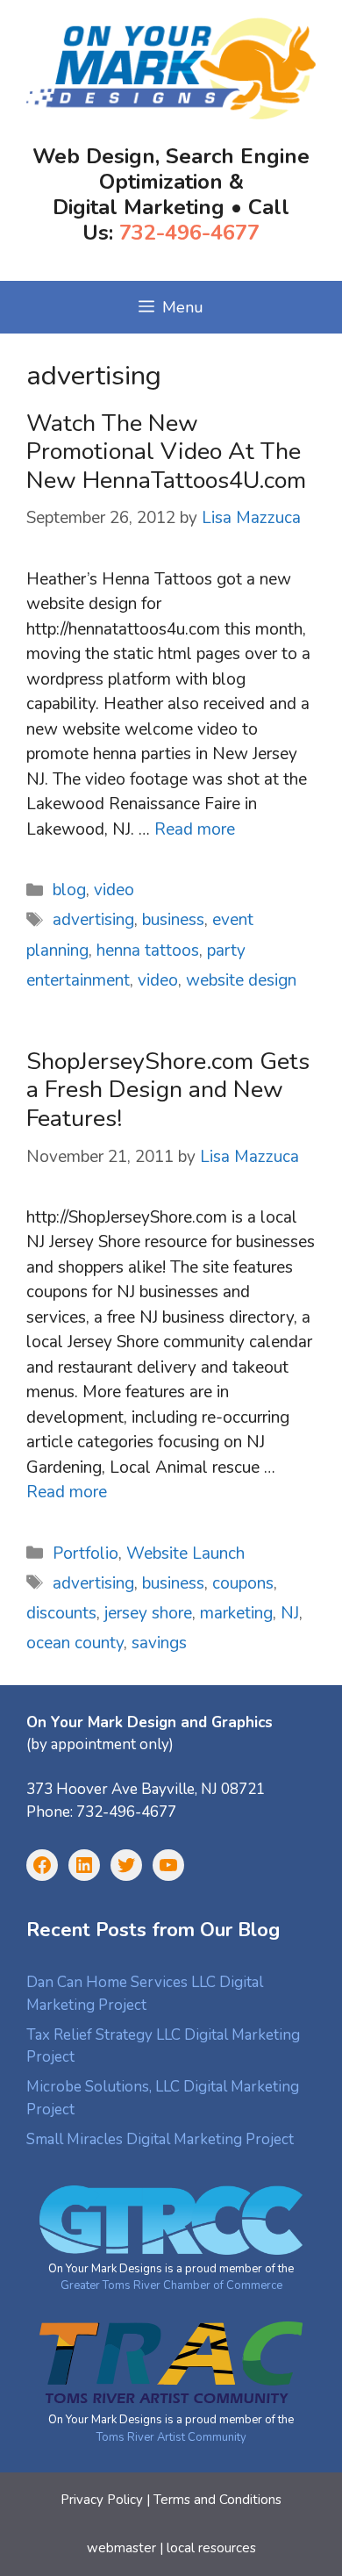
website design (241, 980)
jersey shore (148, 1613)
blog (69, 890)
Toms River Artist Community (171, 2437)
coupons (243, 1583)
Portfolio (85, 1553)
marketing (236, 1613)
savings (159, 1643)
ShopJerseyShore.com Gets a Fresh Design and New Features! (168, 1090)
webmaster (121, 2548)
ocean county (75, 1643)
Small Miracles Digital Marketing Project (160, 2139)
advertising (93, 920)
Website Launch (185, 1553)
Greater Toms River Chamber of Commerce (171, 2285)
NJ (290, 1613)
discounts (61, 1613)
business (173, 920)
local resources (211, 2548)
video (114, 890)
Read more (195, 829)
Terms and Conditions (217, 2500)
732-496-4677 (189, 233)
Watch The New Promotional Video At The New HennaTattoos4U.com (166, 452)
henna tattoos (148, 951)
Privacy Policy (102, 2500)
